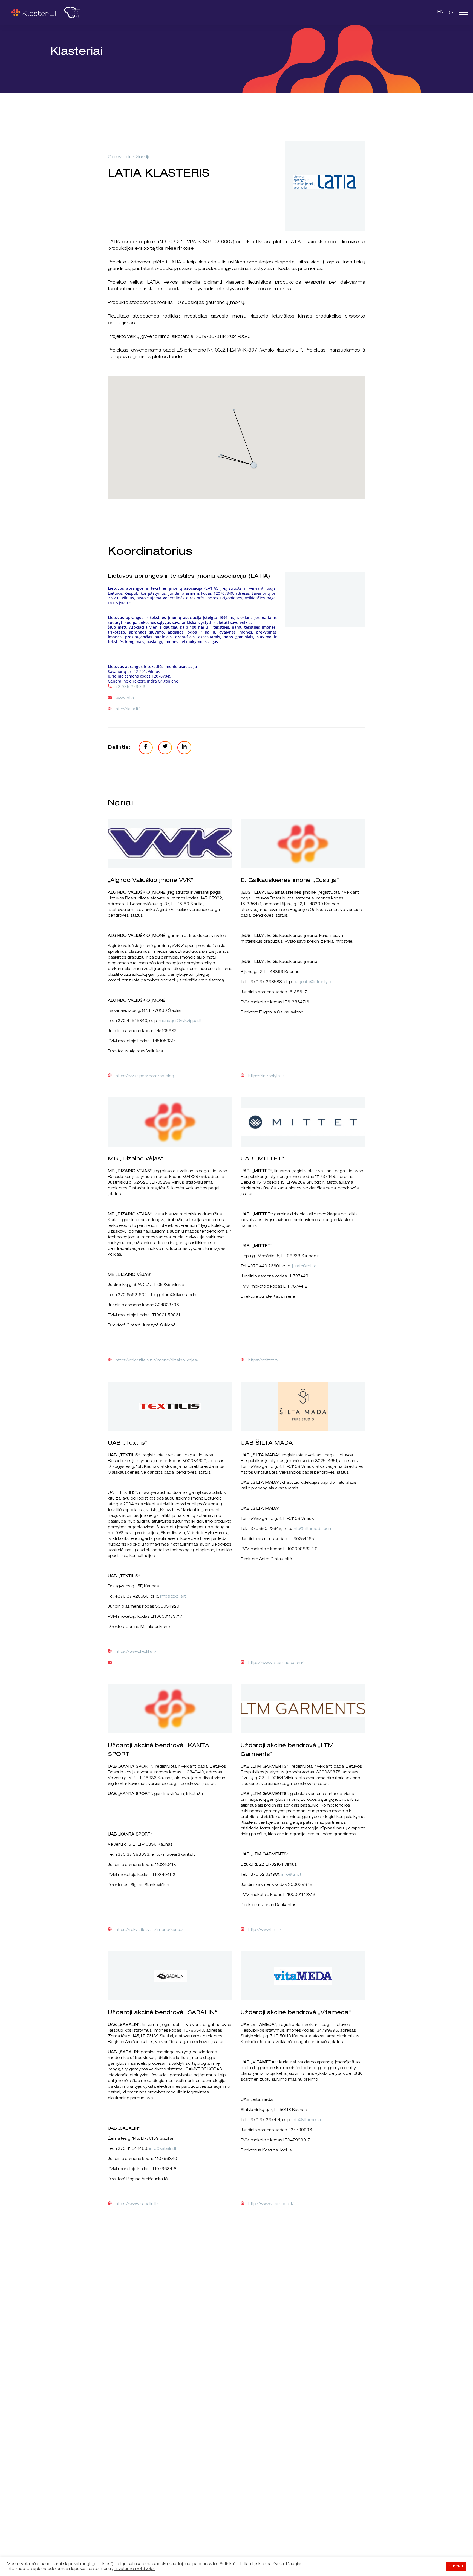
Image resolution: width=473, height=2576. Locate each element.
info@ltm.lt (291, 1875)
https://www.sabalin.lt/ (137, 2204)
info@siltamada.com (313, 1529)
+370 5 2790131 (131, 687)
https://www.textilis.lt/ (136, 1652)
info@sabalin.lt (163, 2149)
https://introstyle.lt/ (266, 1076)
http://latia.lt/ (128, 710)
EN (441, 13)
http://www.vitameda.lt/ (271, 2204)
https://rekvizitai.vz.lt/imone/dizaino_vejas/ (157, 1361)
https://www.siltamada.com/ (276, 1663)
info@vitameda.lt (308, 2120)
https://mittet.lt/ (263, 1361)
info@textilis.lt (173, 1597)
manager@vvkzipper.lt (180, 1021)
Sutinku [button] (456, 2567)
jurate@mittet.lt (306, 1267)
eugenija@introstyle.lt (314, 982)
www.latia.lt (126, 698)
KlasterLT (34, 12)
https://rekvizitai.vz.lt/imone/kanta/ (149, 1930)
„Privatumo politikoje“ (134, 2569)
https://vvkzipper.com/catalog (145, 1076)
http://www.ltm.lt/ (265, 1930)
